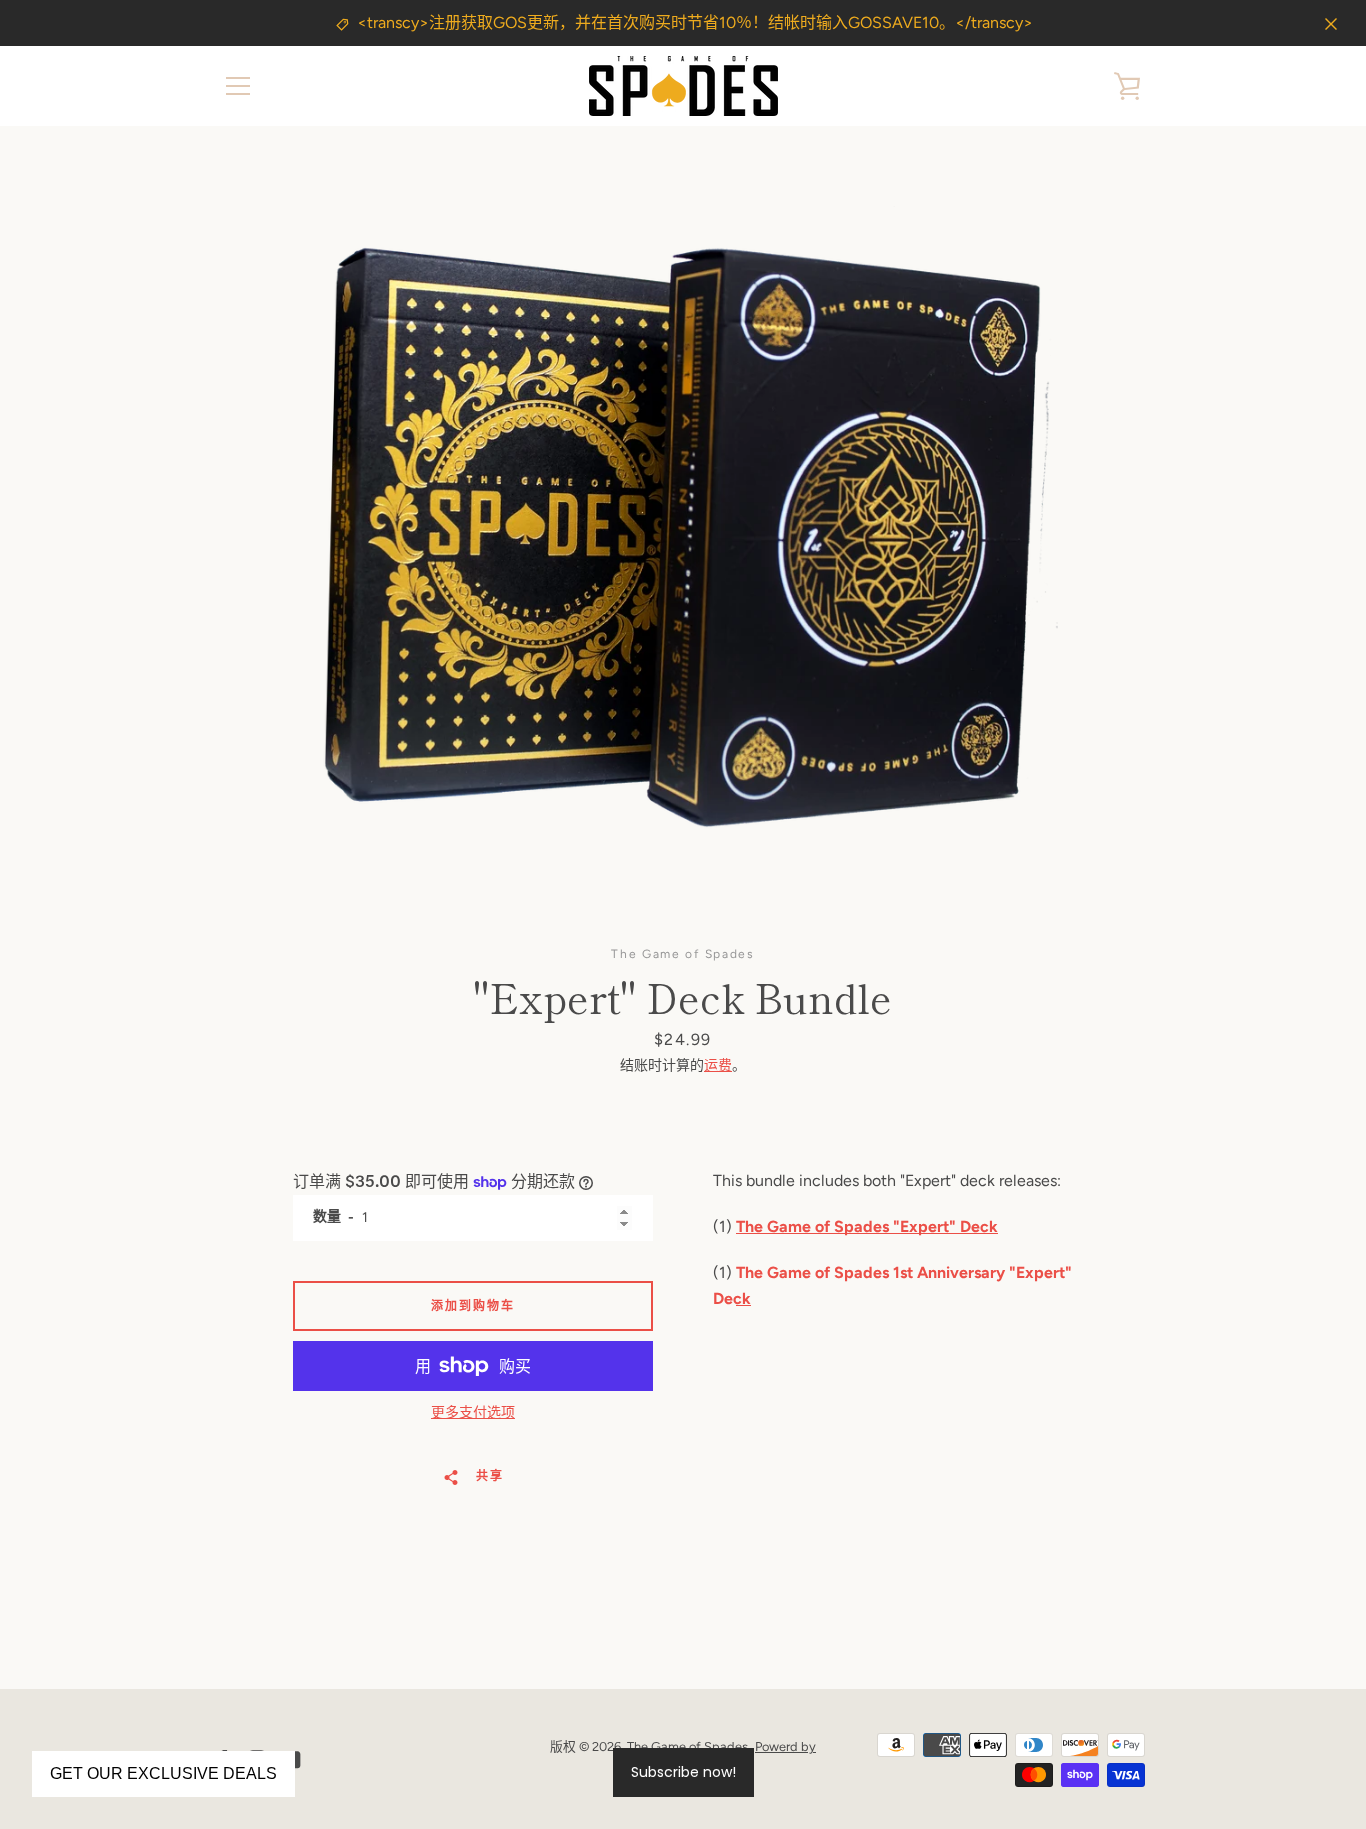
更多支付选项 (473, 1412)
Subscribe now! (683, 1772)
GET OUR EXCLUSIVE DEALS (163, 1773)
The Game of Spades (687, 1746)
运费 (718, 1065)
